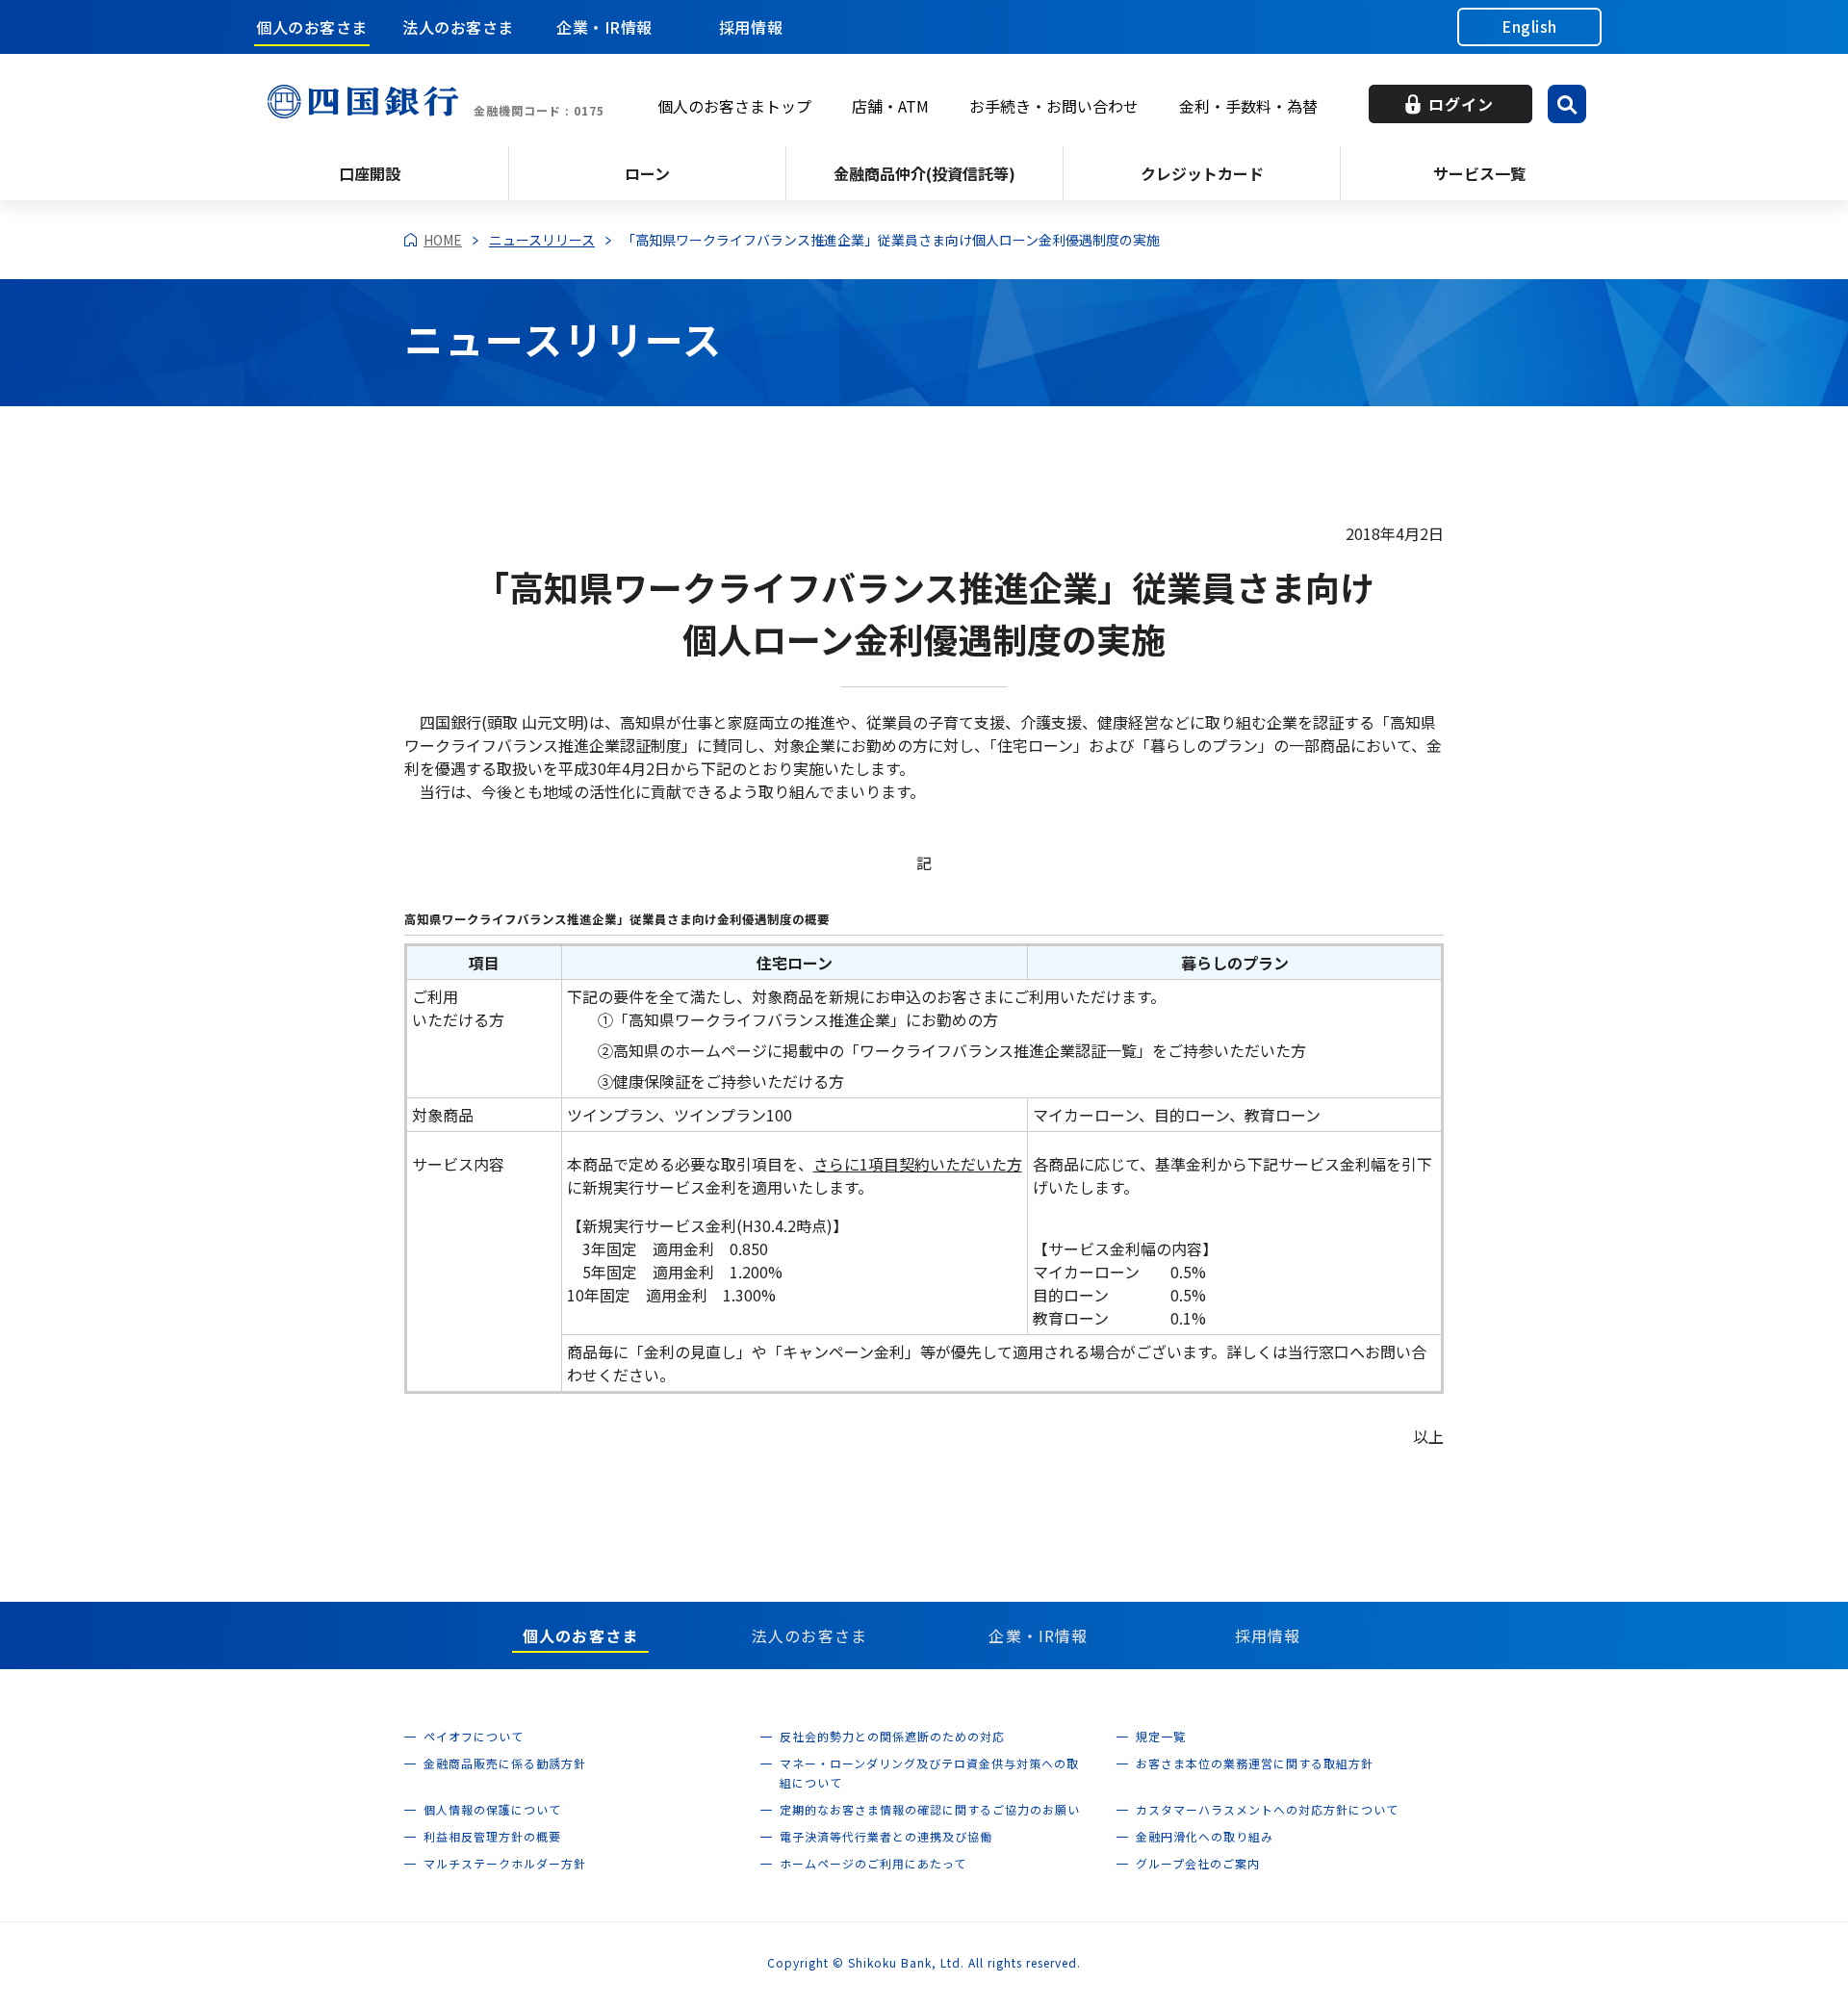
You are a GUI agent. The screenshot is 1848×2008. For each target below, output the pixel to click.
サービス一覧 (1479, 173)
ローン (647, 173)
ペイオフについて (474, 1736)
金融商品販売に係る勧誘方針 (505, 1763)
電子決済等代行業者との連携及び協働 (886, 1836)
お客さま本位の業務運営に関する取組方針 (1255, 1763)
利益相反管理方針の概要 (492, 1836)
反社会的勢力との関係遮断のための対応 (892, 1736)
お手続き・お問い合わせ (1054, 106)
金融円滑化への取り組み (1205, 1836)
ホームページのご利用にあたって (873, 1863)
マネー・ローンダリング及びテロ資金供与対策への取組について (929, 1773)
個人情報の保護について (492, 1809)
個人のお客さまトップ (734, 106)
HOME (443, 240)
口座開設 (370, 173)
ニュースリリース (542, 240)
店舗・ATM (890, 106)
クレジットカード (1202, 173)
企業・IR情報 (604, 27)
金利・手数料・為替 (1248, 106)
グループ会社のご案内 (1198, 1863)
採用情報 (751, 27)
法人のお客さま (458, 27)
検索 (1567, 104)
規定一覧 (1161, 1736)
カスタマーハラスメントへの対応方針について (1267, 1809)
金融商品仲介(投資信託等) (924, 173)
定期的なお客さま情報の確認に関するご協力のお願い (930, 1809)
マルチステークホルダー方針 (505, 1863)
